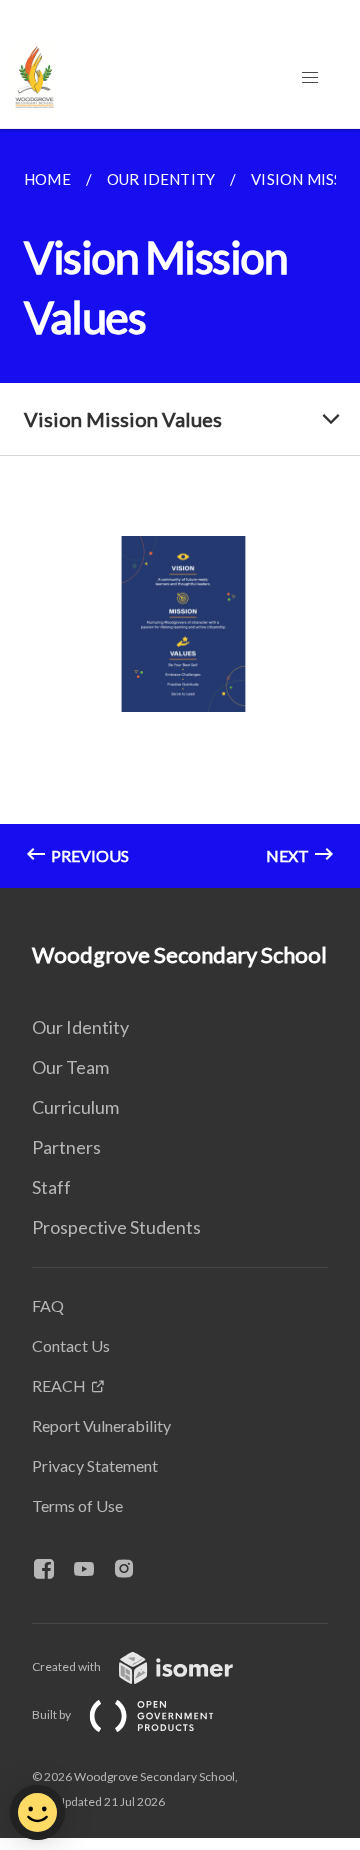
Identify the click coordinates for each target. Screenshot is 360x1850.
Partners (66, 1147)
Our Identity (80, 1027)
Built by (52, 1714)
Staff (51, 1187)
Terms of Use (77, 1505)
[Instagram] (132, 1570)
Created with (67, 1666)
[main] (180, 508)
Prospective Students (116, 1227)
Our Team (70, 1067)
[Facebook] (52, 1570)
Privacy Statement (95, 1465)
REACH (59, 1385)
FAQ (48, 1305)
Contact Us (71, 1345)
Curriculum (75, 1107)
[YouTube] (92, 1570)
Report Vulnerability (101, 1425)
